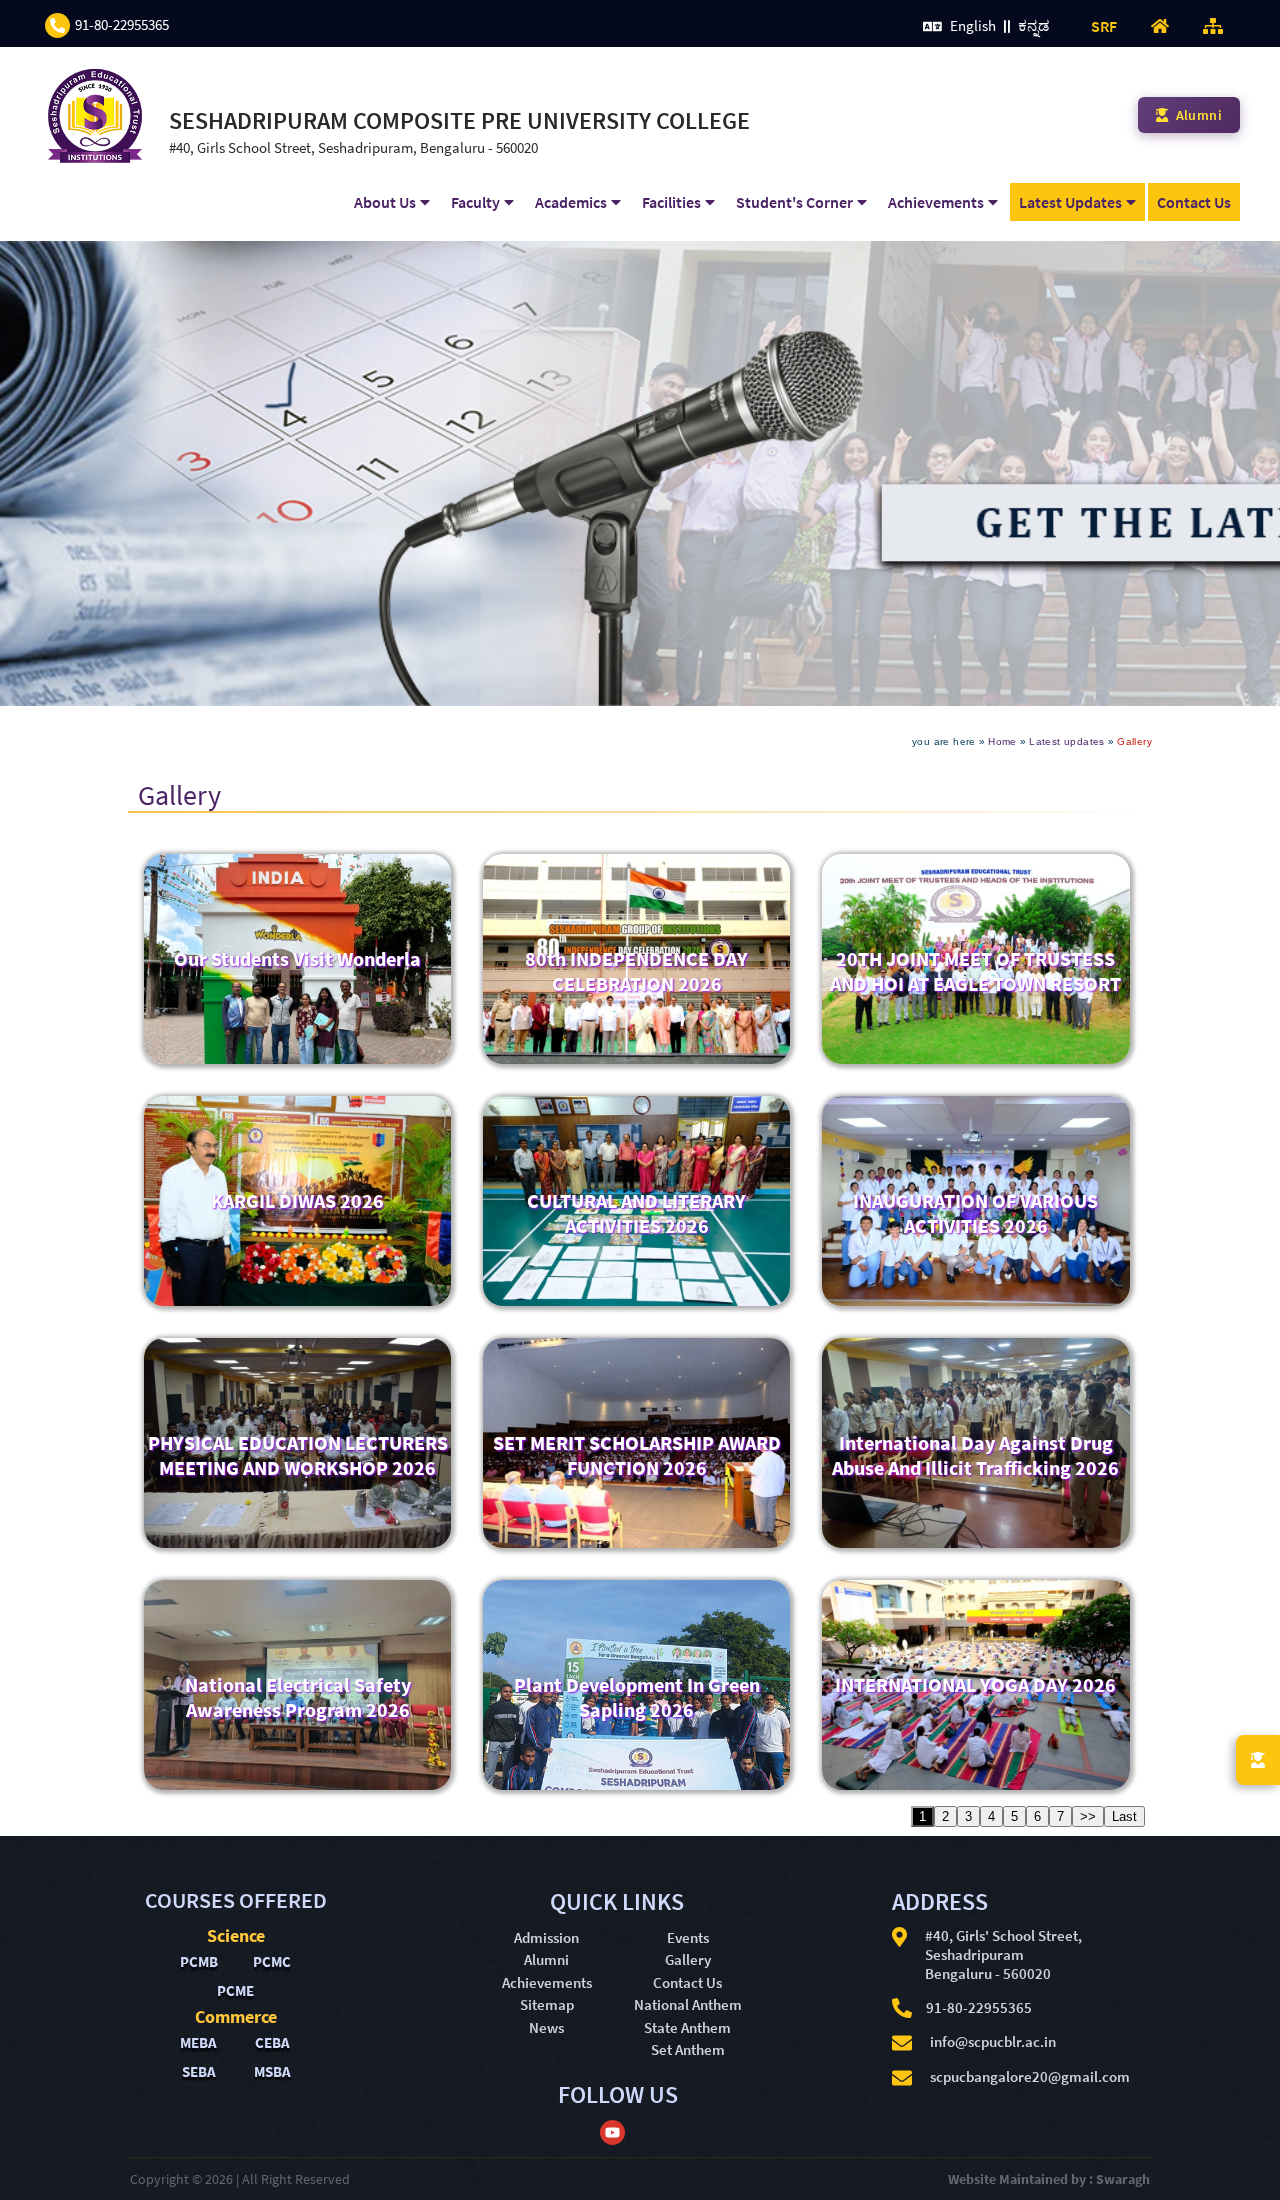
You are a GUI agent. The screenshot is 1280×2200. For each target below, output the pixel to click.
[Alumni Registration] (1258, 1760)
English (974, 25)
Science (236, 1935)
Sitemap (547, 2004)
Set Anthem (688, 2049)
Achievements (547, 1982)
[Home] (1160, 24)
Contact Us (1194, 202)
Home (1002, 741)
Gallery (688, 1959)
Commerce (236, 2016)
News (546, 2027)
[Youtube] (612, 2137)
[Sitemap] (1213, 24)
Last (1124, 1816)
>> (1088, 1816)
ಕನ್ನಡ (1033, 25)
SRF (1104, 26)
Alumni (546, 1959)
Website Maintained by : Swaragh (1049, 2179)
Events (688, 1937)
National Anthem (688, 2004)
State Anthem (687, 2027)
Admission (546, 1937)
